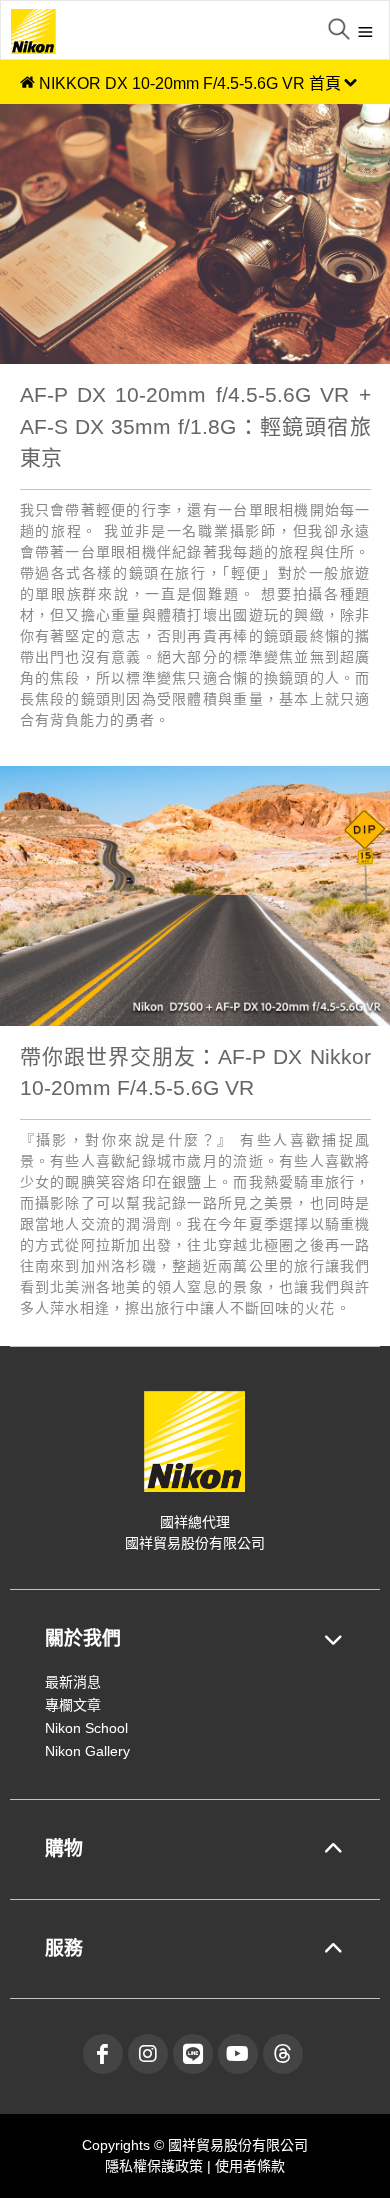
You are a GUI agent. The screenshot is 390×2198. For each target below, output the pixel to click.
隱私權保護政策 (156, 2166)
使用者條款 (250, 2166)
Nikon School (86, 1728)
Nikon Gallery (87, 1751)
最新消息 (73, 1682)
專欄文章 (73, 1705)
